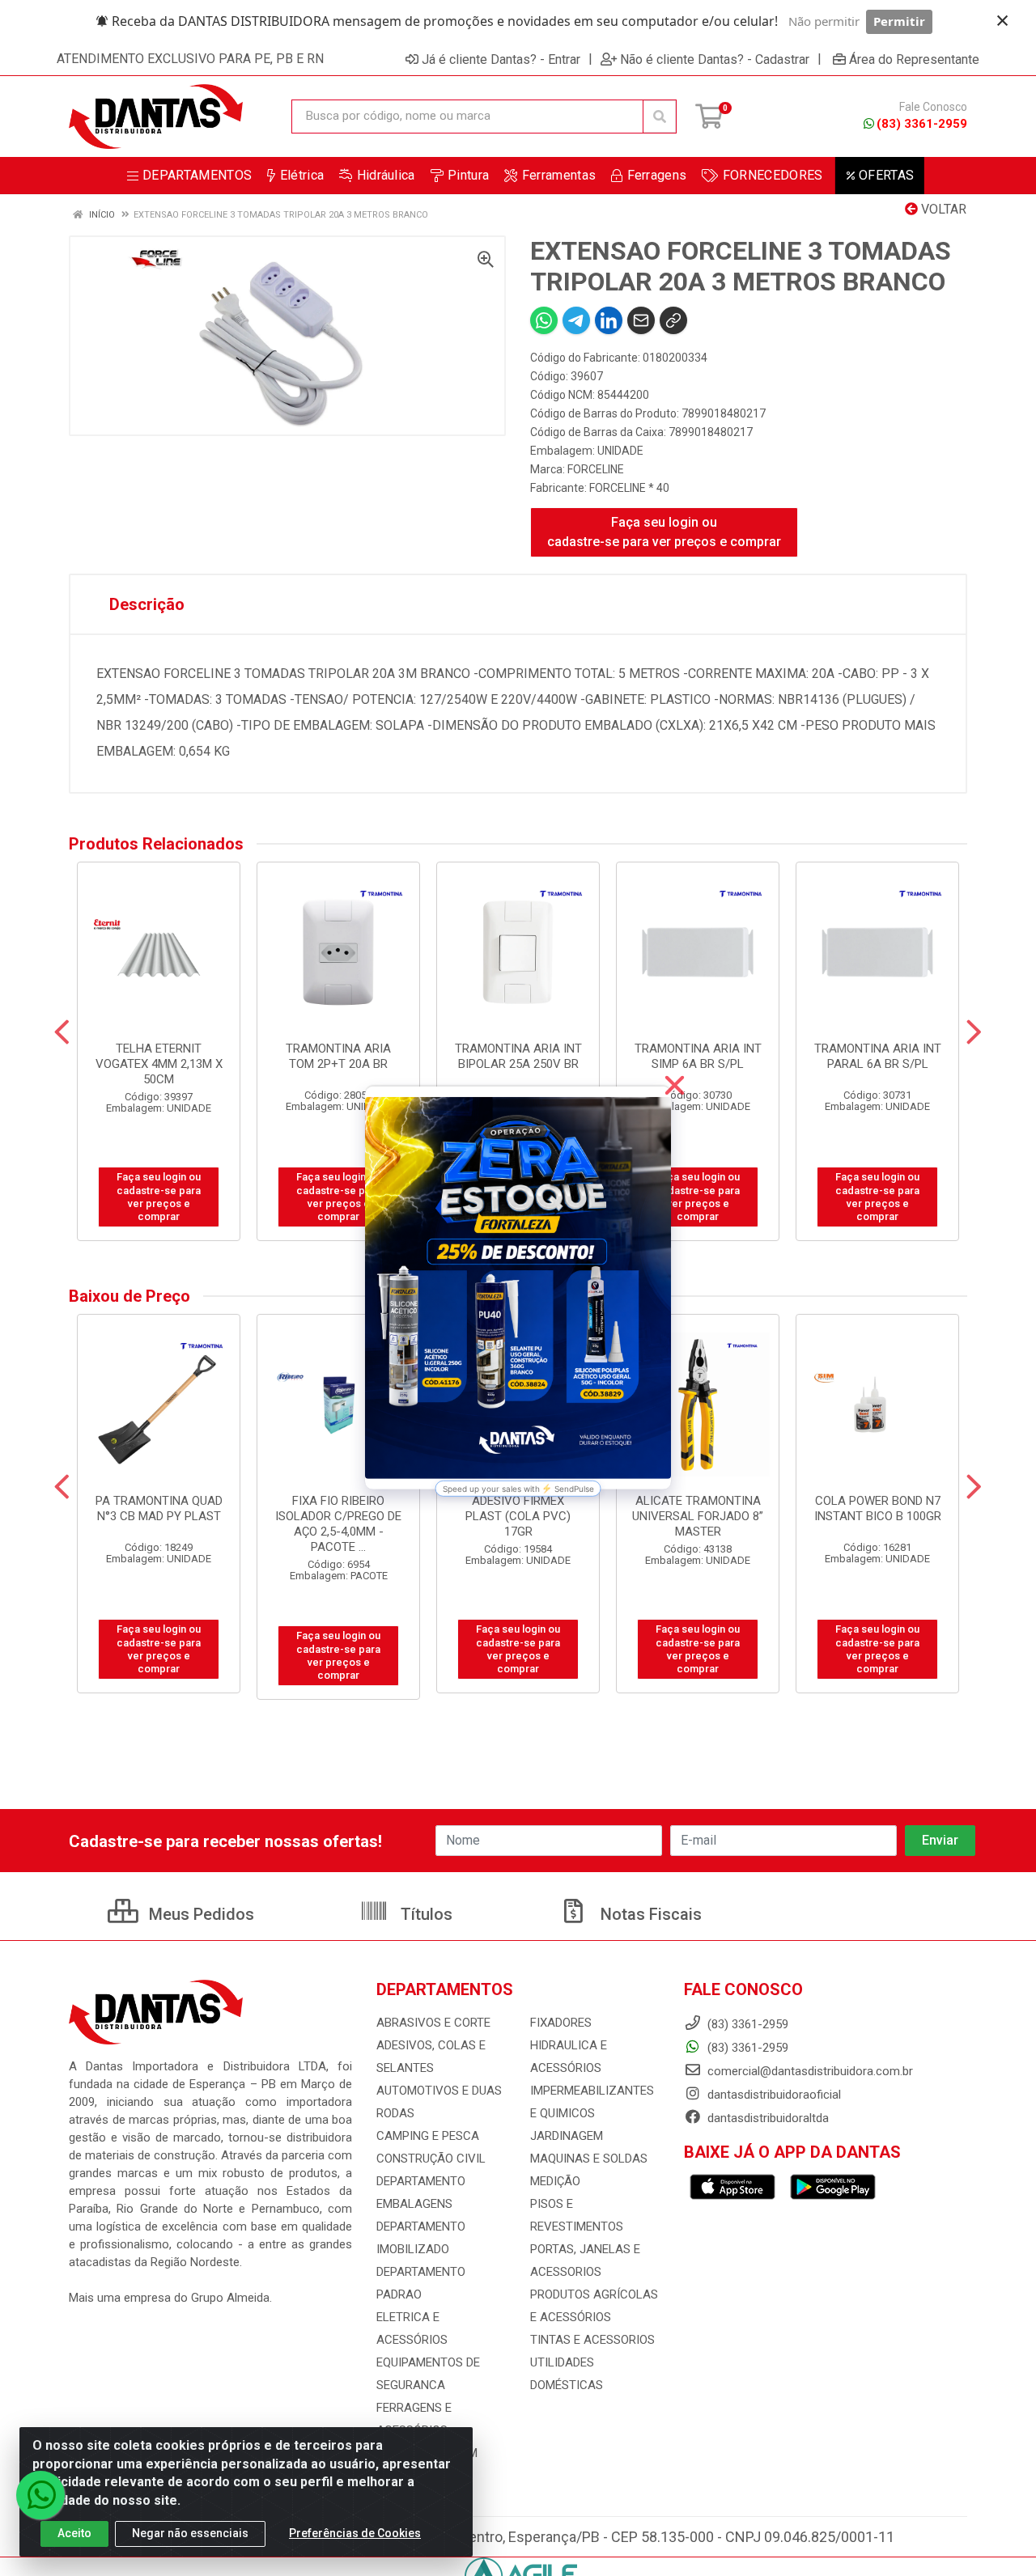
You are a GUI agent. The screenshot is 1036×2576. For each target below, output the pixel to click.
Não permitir (824, 21)
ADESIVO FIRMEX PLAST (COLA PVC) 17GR (518, 1516)
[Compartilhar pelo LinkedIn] (609, 320)
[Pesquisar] (660, 117)
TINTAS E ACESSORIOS (592, 2340)
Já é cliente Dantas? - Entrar (501, 59)
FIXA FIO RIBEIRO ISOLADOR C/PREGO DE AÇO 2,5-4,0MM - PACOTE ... (338, 1524)
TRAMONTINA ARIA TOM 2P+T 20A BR (338, 1056)
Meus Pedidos (200, 1914)
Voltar (942, 209)
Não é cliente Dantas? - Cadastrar (715, 59)
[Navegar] (62, 1032)
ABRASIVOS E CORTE (433, 2023)
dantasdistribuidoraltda (766, 2118)
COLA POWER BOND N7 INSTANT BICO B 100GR (878, 1508)
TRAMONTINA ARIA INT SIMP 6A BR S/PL (698, 1056)
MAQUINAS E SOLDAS (589, 2159)
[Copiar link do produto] (673, 320)
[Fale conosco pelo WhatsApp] (40, 2495)
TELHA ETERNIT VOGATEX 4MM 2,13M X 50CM (159, 1064)
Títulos (425, 1914)
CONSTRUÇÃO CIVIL (431, 2159)
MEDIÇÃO (555, 2181)
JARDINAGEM (567, 2136)
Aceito (74, 2533)
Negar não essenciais (190, 2533)
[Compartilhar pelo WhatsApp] (544, 320)
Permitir (899, 21)
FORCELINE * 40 (629, 488)
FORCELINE (596, 469)
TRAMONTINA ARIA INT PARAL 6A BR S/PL (878, 1056)
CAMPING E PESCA (428, 2136)
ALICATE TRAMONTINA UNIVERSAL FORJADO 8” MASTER (698, 1516)
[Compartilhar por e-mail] (641, 320)
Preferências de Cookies (355, 2533)
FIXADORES (561, 2023)
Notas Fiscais (649, 1914)
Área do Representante (914, 59)
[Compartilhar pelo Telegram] (576, 320)
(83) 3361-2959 (922, 124)
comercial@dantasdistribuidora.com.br (809, 2071)
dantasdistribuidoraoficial (773, 2095)
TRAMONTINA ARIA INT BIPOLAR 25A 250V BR (518, 1056)
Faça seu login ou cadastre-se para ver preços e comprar (664, 532)
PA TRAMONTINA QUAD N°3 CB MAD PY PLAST (159, 1508)
